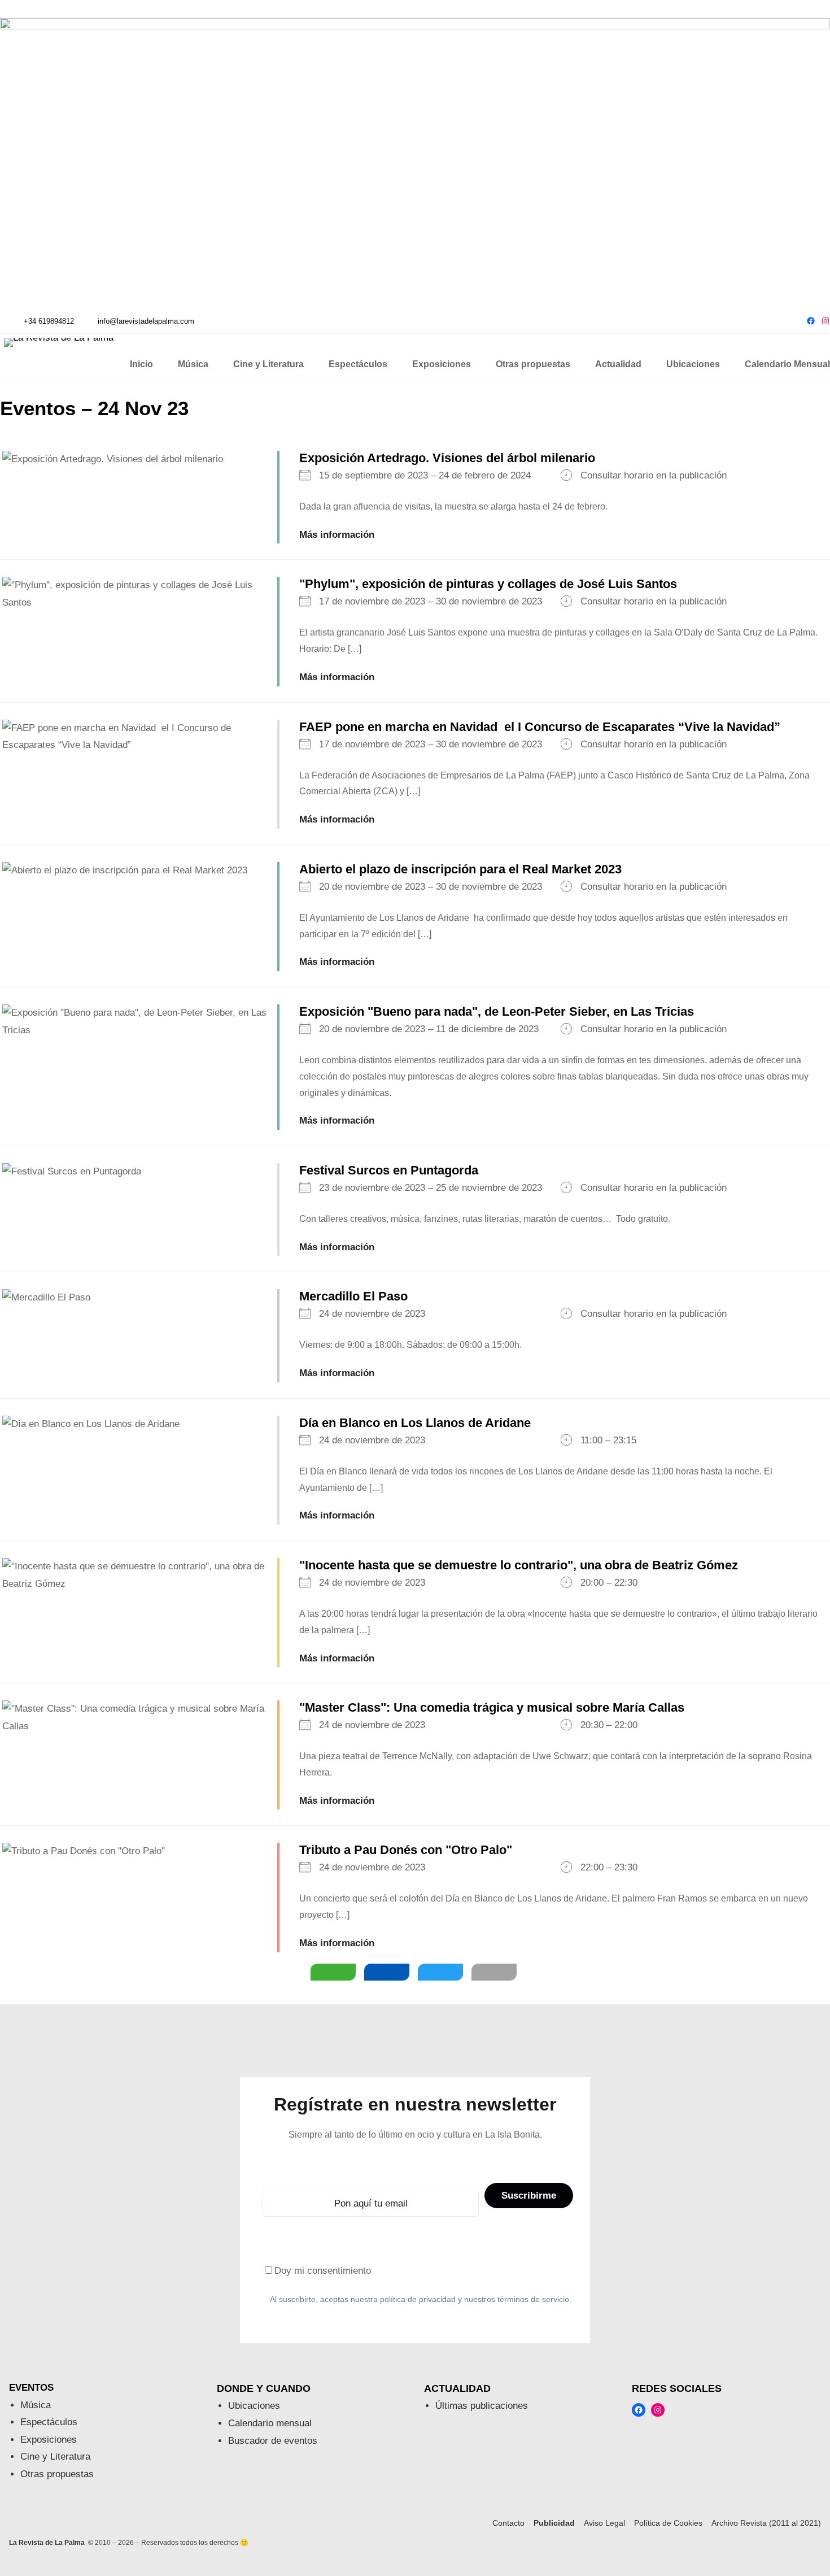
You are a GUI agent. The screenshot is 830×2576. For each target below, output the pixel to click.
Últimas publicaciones (482, 2406)
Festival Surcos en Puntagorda (389, 1170)
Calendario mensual (270, 2423)
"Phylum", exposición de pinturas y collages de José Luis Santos (488, 584)
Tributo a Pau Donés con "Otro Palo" (406, 1850)
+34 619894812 (49, 321)
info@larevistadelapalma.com (146, 321)
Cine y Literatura (55, 2457)
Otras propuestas (57, 2474)
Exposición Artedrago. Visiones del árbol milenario (447, 458)
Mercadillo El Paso (353, 1296)
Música (36, 2405)
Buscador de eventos (273, 2441)
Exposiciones (49, 2440)
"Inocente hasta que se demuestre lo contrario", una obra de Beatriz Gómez (519, 1565)
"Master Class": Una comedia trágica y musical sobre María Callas (492, 1707)
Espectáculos (49, 2422)
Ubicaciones (254, 2406)
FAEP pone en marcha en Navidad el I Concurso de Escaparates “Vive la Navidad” (540, 727)
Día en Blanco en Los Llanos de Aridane (415, 1423)
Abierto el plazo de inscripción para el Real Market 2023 (460, 869)
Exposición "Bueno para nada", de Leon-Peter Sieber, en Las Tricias (497, 1011)
